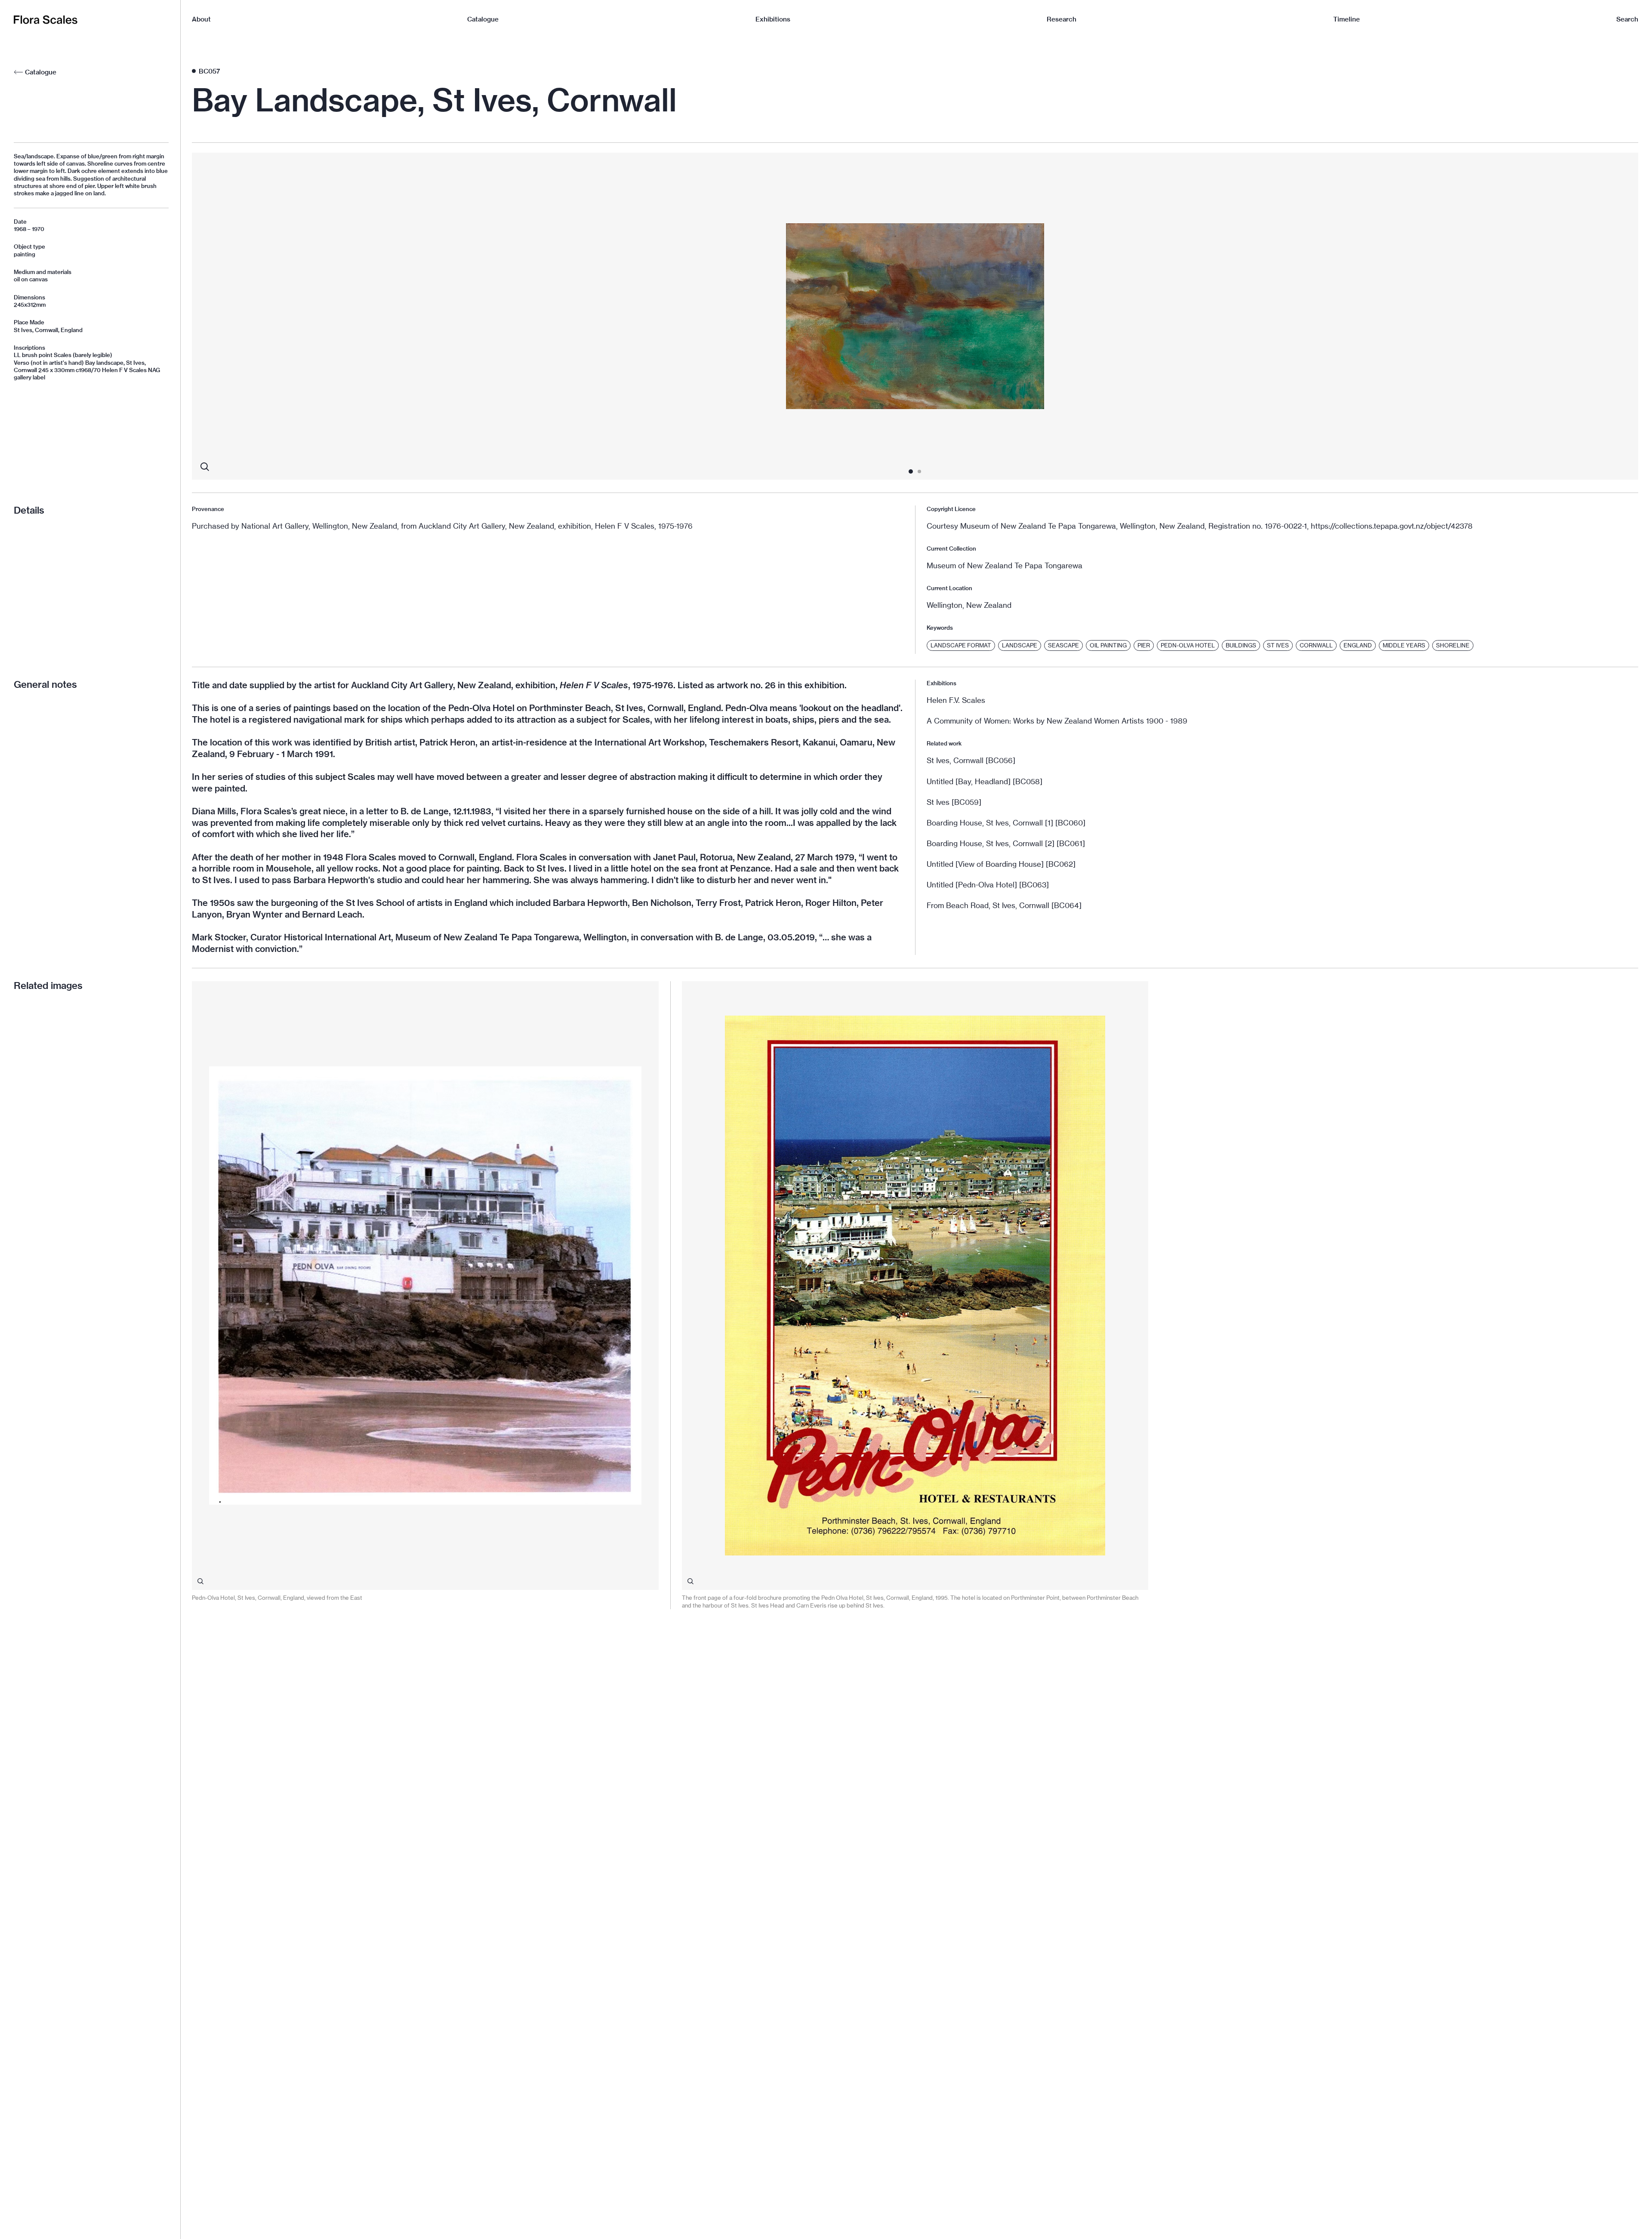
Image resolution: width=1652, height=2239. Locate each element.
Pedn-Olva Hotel (1188, 645)
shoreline (1453, 645)
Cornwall (1316, 645)
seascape (1063, 645)
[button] (336, 316)
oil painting (1108, 645)
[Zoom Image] (205, 467)
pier (1144, 645)
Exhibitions (773, 19)
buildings (1241, 645)
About (201, 19)
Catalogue (483, 19)
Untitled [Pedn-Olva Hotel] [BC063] (988, 885)
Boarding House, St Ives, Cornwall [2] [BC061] (1006, 843)
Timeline (1347, 19)
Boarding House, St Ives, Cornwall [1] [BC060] (1006, 823)
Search (1627, 19)
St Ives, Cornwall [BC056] (971, 760)
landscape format (961, 645)
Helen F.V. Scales (956, 700)
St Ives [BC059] (954, 802)
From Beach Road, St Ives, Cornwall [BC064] (1004, 905)
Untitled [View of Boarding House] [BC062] (1001, 864)
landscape (1020, 645)
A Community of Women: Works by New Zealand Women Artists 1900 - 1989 (1057, 721)
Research (1062, 19)
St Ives (1278, 645)
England (1358, 645)
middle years (1404, 645)
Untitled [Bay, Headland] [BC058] (985, 781)
